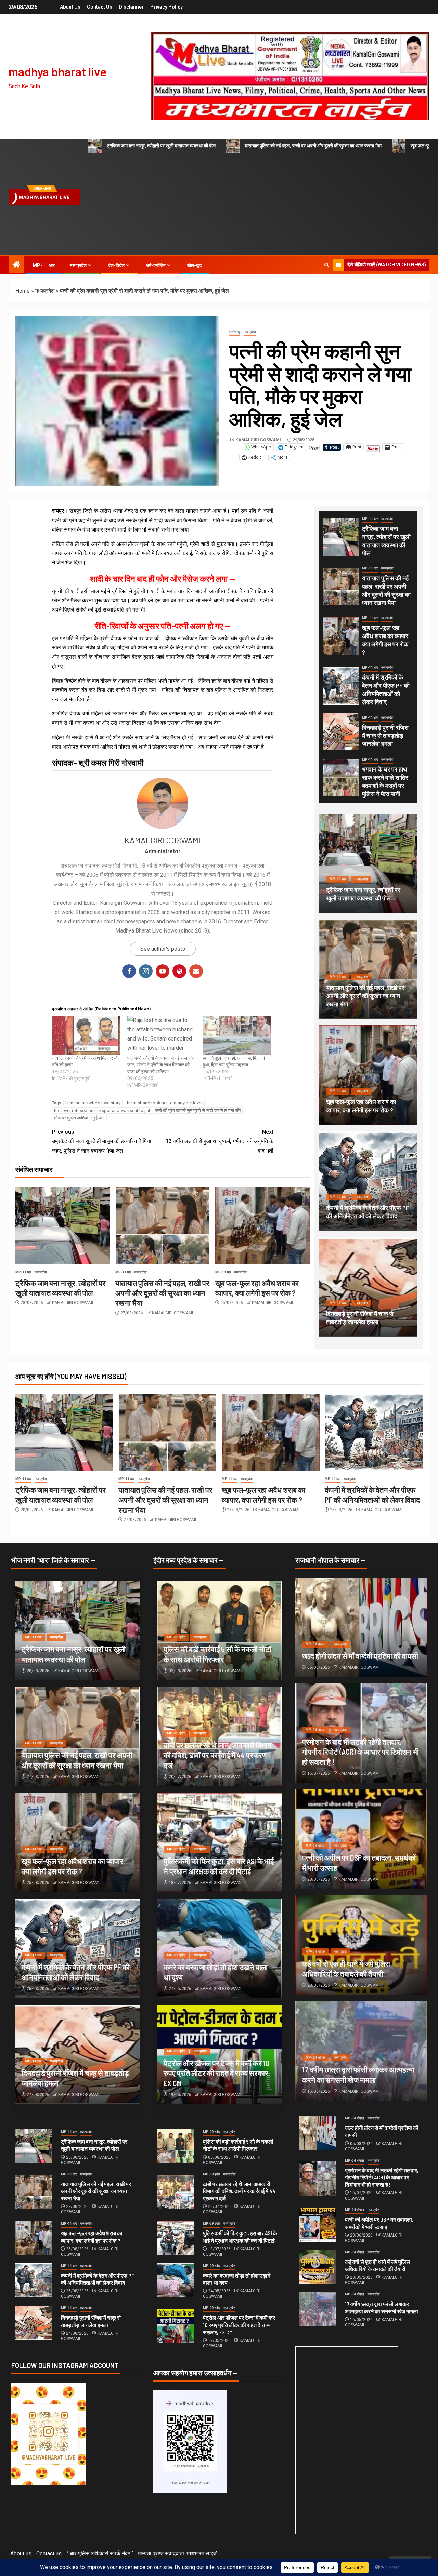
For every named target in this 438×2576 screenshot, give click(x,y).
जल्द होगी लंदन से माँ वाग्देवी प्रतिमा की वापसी (360, 1656)
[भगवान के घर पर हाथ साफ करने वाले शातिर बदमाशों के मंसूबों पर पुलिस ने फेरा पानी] (341, 778)
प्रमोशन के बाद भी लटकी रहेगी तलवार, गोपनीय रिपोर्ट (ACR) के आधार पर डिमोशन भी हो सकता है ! (360, 1752)
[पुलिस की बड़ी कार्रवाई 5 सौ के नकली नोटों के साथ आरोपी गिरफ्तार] (176, 2146)
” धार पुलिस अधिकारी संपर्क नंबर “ (100, 2554)
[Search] (327, 265)
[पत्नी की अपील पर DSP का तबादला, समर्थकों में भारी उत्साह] (318, 2225)
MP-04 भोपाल (316, 1644)
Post (314, 447)
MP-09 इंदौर (176, 1637)
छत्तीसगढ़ (235, 332)
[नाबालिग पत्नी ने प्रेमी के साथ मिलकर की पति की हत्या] (86, 1035)
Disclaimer (131, 7)
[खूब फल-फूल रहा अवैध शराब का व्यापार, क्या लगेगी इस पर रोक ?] (263, 1225)
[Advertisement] (255, 204)
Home (23, 291)
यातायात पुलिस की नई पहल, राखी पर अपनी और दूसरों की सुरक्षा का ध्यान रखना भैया (313, 146)
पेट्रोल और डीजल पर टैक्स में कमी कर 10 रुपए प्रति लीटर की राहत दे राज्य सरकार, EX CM (217, 2073)
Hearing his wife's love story (93, 1103)
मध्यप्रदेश (78, 265)
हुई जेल (99, 1118)
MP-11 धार (44, 265)
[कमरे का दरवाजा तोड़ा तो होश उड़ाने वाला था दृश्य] (176, 2280)
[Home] (16, 265)
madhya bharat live (58, 71)
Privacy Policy (166, 7)
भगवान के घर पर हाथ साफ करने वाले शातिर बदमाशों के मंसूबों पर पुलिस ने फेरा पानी (385, 781)
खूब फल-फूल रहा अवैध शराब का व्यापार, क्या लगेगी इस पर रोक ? (361, 1106)
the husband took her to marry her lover (164, 1103)
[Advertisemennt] (290, 76)
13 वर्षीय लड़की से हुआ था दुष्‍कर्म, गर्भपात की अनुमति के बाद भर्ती (220, 1141)
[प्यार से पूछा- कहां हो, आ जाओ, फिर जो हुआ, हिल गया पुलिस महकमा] (237, 1035)
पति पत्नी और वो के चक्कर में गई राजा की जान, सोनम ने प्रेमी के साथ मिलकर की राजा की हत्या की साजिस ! (160, 1065)
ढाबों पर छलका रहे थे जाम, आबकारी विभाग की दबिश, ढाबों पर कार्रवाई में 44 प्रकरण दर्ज (217, 1755)
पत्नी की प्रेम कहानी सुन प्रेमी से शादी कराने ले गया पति (198, 1110)
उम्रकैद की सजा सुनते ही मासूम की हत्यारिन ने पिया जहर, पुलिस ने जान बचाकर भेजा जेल (102, 1141)
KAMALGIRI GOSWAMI (259, 440)
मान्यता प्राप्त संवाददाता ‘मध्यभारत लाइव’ (177, 2554)
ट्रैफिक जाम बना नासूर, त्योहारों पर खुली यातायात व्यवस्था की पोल (161, 146)
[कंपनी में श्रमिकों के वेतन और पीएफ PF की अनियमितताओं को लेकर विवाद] (341, 686)
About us (70, 7)
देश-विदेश (116, 265)
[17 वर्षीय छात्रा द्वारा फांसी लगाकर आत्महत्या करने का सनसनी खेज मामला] (318, 2309)
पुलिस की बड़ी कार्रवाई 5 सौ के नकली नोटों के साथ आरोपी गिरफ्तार (238, 2145)
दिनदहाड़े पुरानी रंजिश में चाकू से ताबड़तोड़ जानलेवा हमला (385, 736)
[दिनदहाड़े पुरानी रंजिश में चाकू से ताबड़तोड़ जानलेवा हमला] (341, 732)
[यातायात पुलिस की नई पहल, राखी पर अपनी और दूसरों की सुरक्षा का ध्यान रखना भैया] (163, 1225)
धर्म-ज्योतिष (156, 265)
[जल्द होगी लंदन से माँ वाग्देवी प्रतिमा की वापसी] (361, 1627)
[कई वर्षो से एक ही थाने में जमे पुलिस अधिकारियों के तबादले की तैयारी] (318, 2267)
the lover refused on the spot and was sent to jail (102, 1110)
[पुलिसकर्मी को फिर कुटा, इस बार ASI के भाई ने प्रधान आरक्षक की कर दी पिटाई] (176, 2238)
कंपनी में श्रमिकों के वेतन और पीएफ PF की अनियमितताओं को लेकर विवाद (368, 1212)
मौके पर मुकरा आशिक (71, 1118)
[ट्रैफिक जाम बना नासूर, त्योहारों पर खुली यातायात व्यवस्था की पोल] (63, 1225)
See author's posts (163, 949)
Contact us (100, 7)
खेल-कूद (195, 265)
